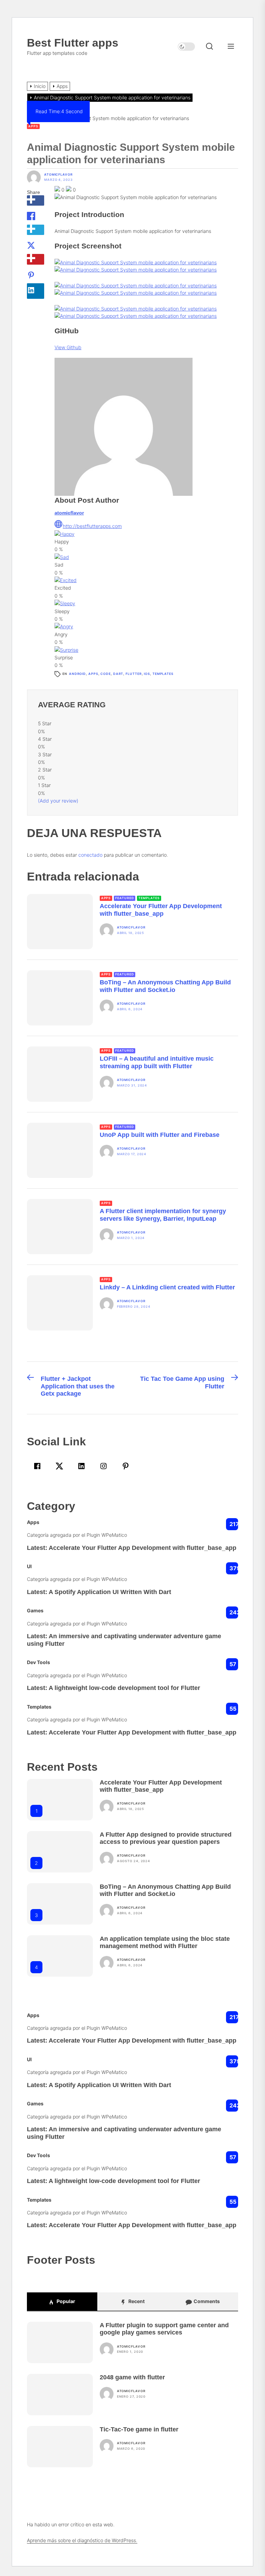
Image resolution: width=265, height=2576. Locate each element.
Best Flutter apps (73, 43)
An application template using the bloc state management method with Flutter (165, 1943)
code (106, 674)
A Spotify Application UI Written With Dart (110, 1592)
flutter (134, 674)
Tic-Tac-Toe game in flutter (139, 2429)
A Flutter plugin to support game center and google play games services (164, 2329)
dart (118, 674)
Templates (149, 898)
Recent (136, 2301)
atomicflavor (58, 175)
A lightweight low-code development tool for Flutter (124, 1688)
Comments (206, 2301)
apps (93, 674)
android (77, 674)
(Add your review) (58, 801)
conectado (90, 855)
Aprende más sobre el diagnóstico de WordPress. (82, 2540)
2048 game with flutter (132, 2377)
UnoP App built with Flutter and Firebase (160, 1135)
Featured (125, 898)
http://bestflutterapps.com (92, 526)
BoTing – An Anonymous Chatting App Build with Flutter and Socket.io (165, 1890)
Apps (33, 126)
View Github (68, 347)
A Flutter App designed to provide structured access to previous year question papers (166, 1838)
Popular (65, 2301)
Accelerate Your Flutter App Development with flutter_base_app (143, 1548)
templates (163, 674)
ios (147, 674)
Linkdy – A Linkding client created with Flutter (167, 1287)
